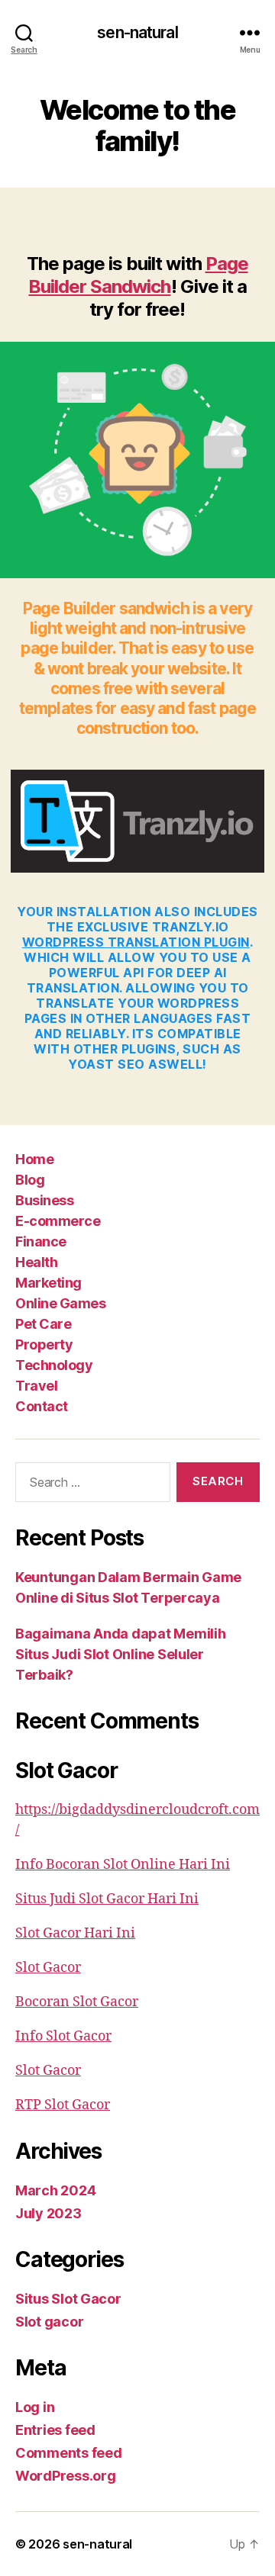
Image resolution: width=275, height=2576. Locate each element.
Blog (30, 1180)
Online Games (60, 1303)
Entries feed (55, 2430)
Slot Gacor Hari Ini (75, 1933)
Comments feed (69, 2453)
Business (44, 1200)
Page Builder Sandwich (138, 275)
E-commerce (58, 1221)
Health (36, 1262)
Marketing (49, 1283)
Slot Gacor (48, 1968)
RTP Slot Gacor (63, 2105)
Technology (54, 1365)
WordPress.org (66, 2476)
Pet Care (43, 1324)
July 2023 (49, 2213)
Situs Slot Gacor (68, 2299)
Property (44, 1344)
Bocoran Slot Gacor (77, 2002)
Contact (42, 1406)
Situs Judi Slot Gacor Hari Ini (107, 1899)
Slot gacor (49, 2322)
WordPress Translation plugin (136, 942)
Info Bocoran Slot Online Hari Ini (123, 1865)
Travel (36, 1386)
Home (34, 1159)
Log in (35, 2407)
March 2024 (55, 2190)
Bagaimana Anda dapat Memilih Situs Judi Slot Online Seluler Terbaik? (120, 1654)
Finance (41, 1241)
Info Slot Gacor (63, 2036)
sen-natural (137, 32)
